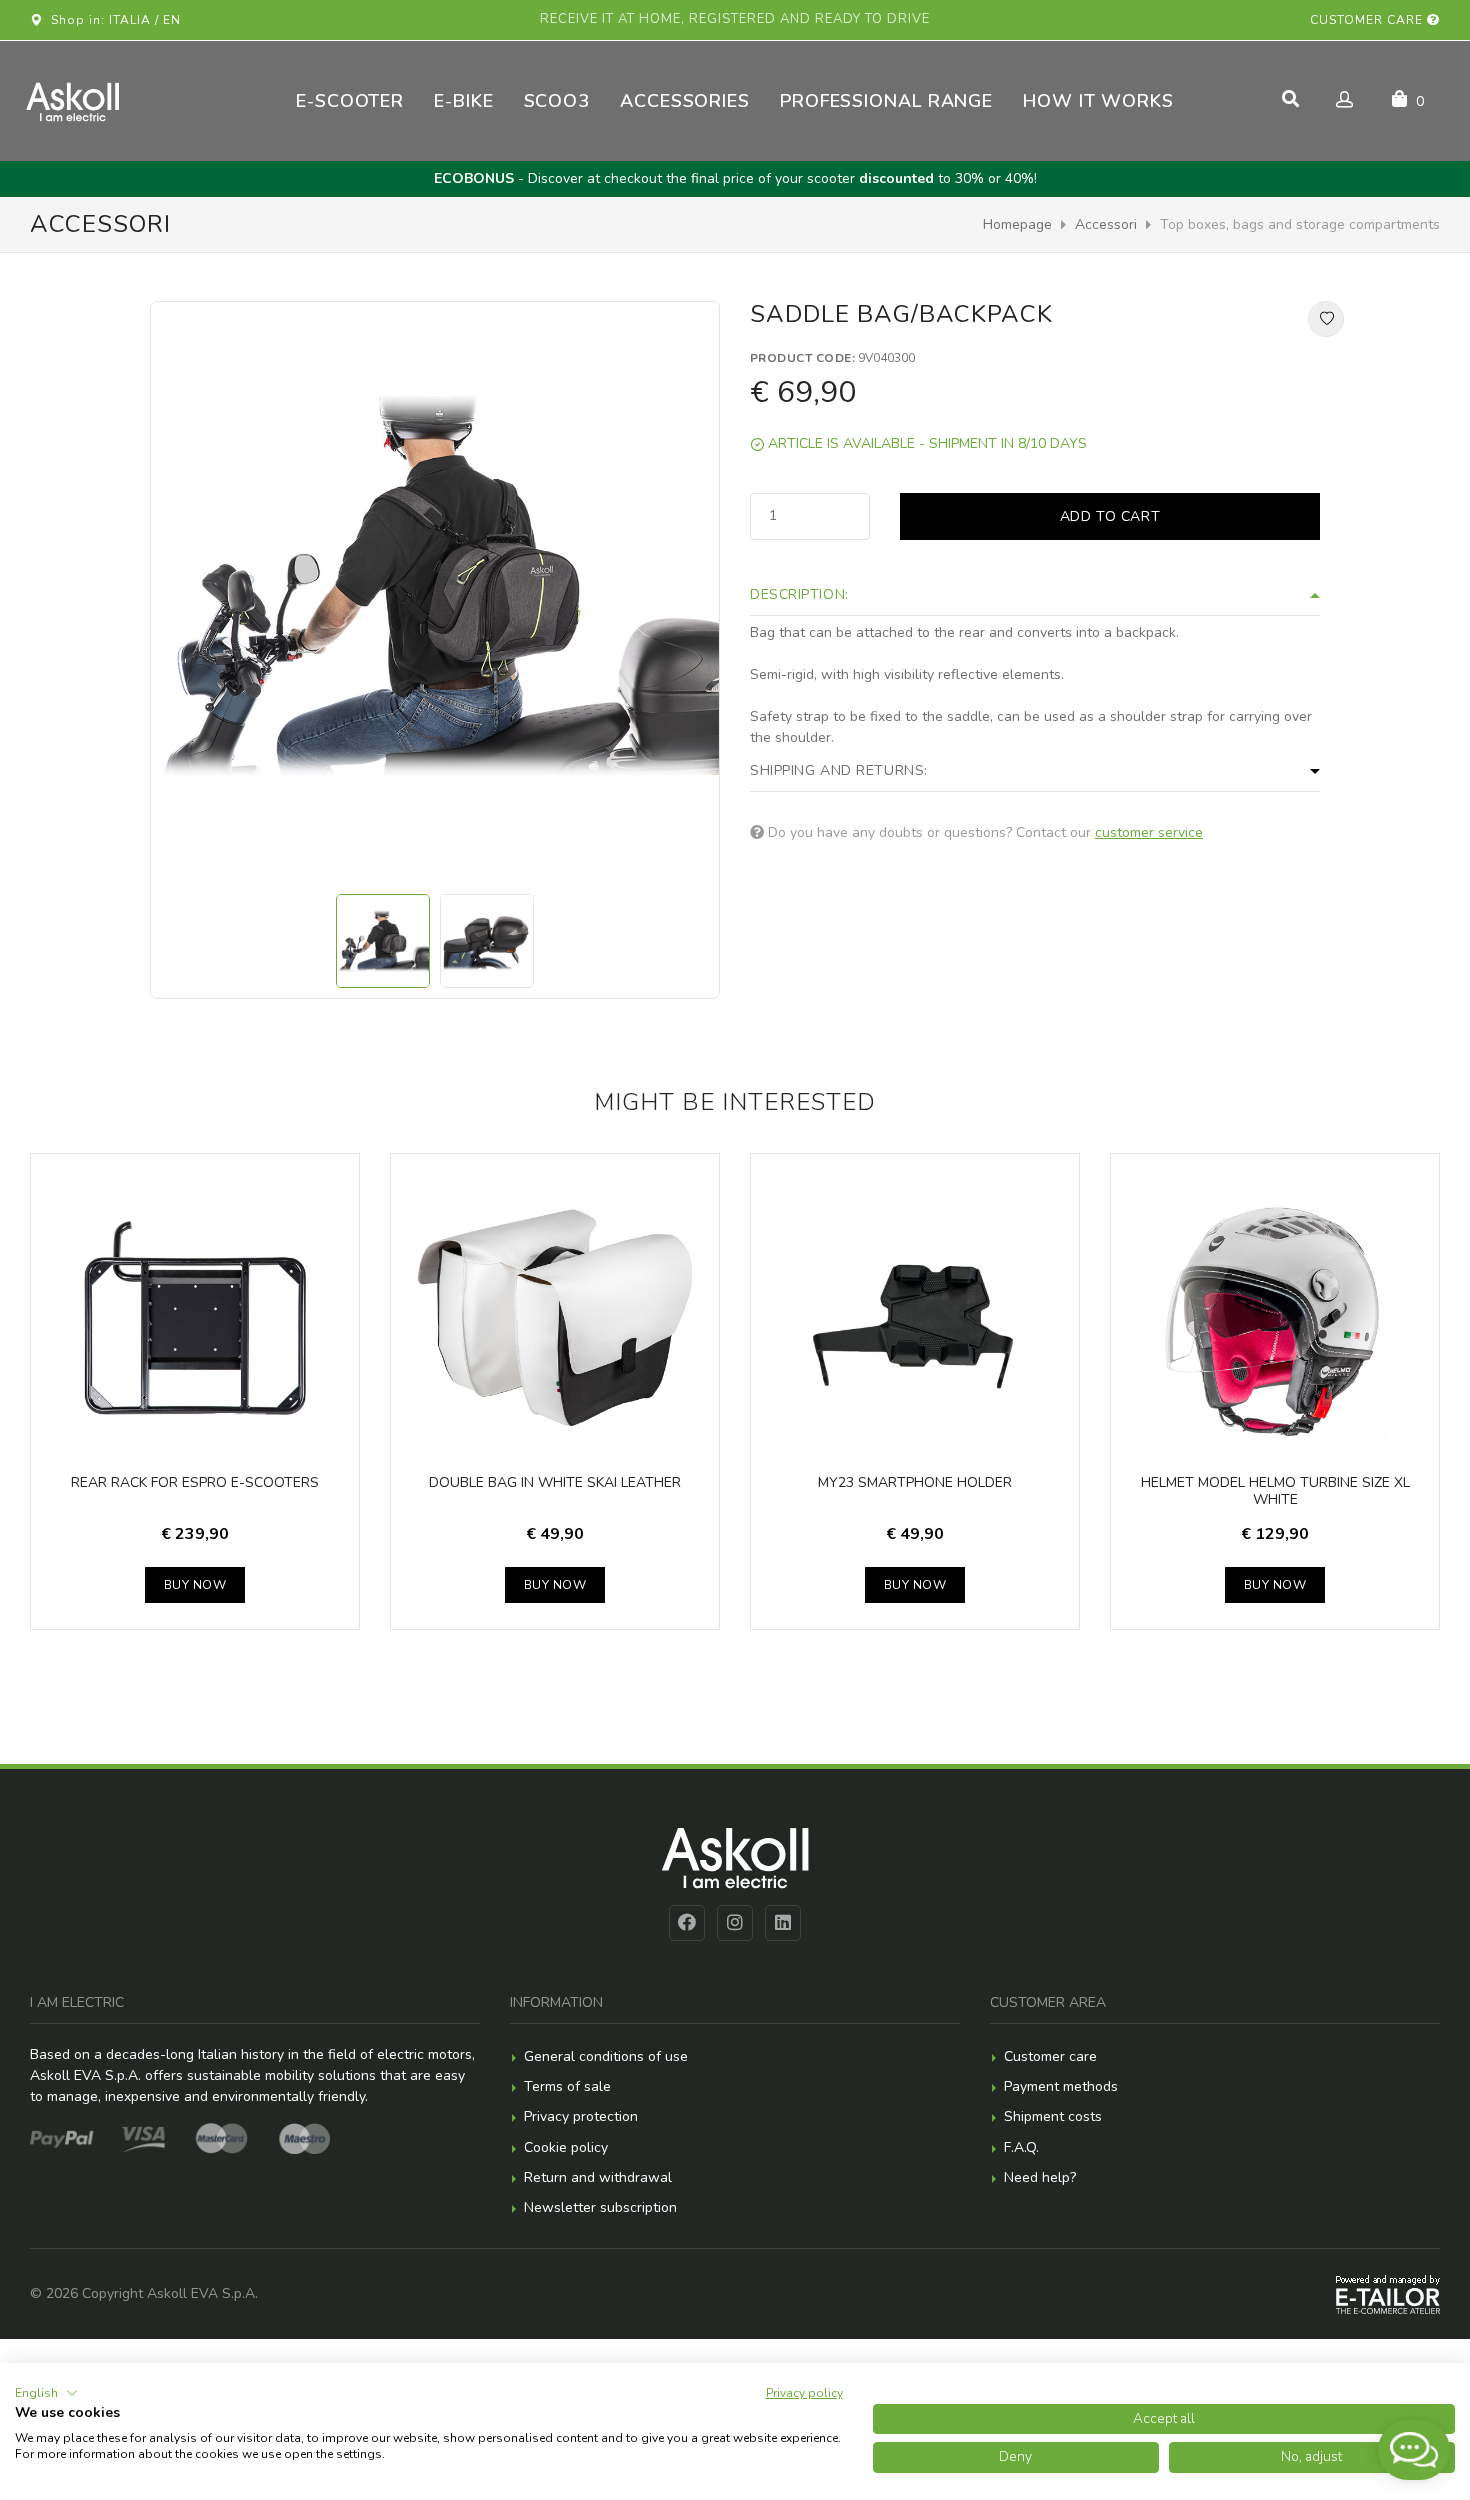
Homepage (1017, 224)
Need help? (1040, 2177)
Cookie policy (566, 2147)
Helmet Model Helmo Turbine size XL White (1275, 1491)
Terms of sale (567, 2086)
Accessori (1106, 224)
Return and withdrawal (598, 2177)
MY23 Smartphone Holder (915, 1482)
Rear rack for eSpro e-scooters (195, 1482)
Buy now (195, 1585)
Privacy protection (581, 2116)
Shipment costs (1053, 2116)
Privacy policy (804, 2393)
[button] (46, 2393)
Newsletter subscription (600, 2207)
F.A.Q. (1021, 2147)
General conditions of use (606, 2056)
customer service (1149, 832)
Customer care (1368, 20)
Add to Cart (1110, 516)
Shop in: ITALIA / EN (112, 20)
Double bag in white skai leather (555, 1482)
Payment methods (1061, 2086)
